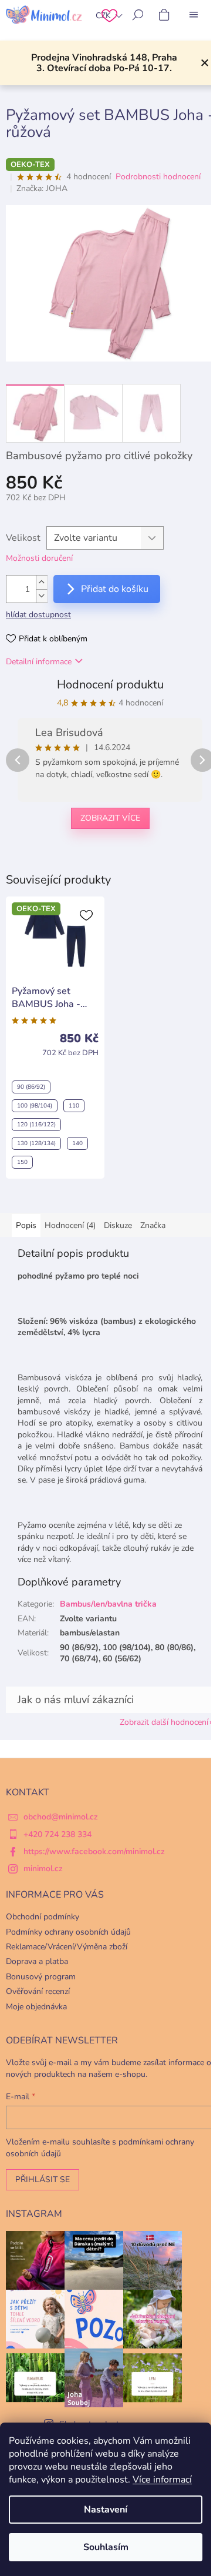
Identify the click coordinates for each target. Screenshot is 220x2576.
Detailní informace (39, 662)
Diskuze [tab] (118, 1225)
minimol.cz (43, 1869)
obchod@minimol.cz (61, 1817)
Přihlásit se (43, 2179)
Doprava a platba (37, 1961)
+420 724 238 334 (57, 1834)
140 (77, 1143)
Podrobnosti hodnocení (158, 177)
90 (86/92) (31, 1087)
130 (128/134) (36, 1143)
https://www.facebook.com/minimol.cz (94, 1851)
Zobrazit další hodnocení (164, 1722)
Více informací (162, 2480)
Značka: (42, 188)
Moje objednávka (36, 2007)
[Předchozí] (18, 760)
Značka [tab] (153, 1225)
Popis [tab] (26, 1225)
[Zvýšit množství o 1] (42, 582)
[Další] (202, 760)
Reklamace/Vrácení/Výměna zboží (67, 1947)
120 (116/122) (36, 1125)
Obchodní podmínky (43, 1917)
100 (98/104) (35, 1106)
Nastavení (106, 2510)
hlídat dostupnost (38, 615)
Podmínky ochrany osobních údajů (68, 1932)
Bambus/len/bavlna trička (108, 1604)
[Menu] (194, 15)
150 (22, 1162)
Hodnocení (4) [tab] (70, 1225)
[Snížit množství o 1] (42, 596)
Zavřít (66, 857)
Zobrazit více (110, 818)
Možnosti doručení (39, 558)
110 (74, 1106)
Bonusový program (41, 1977)
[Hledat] (138, 15)
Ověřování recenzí (38, 1991)
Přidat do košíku (115, 589)
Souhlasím (106, 2547)
